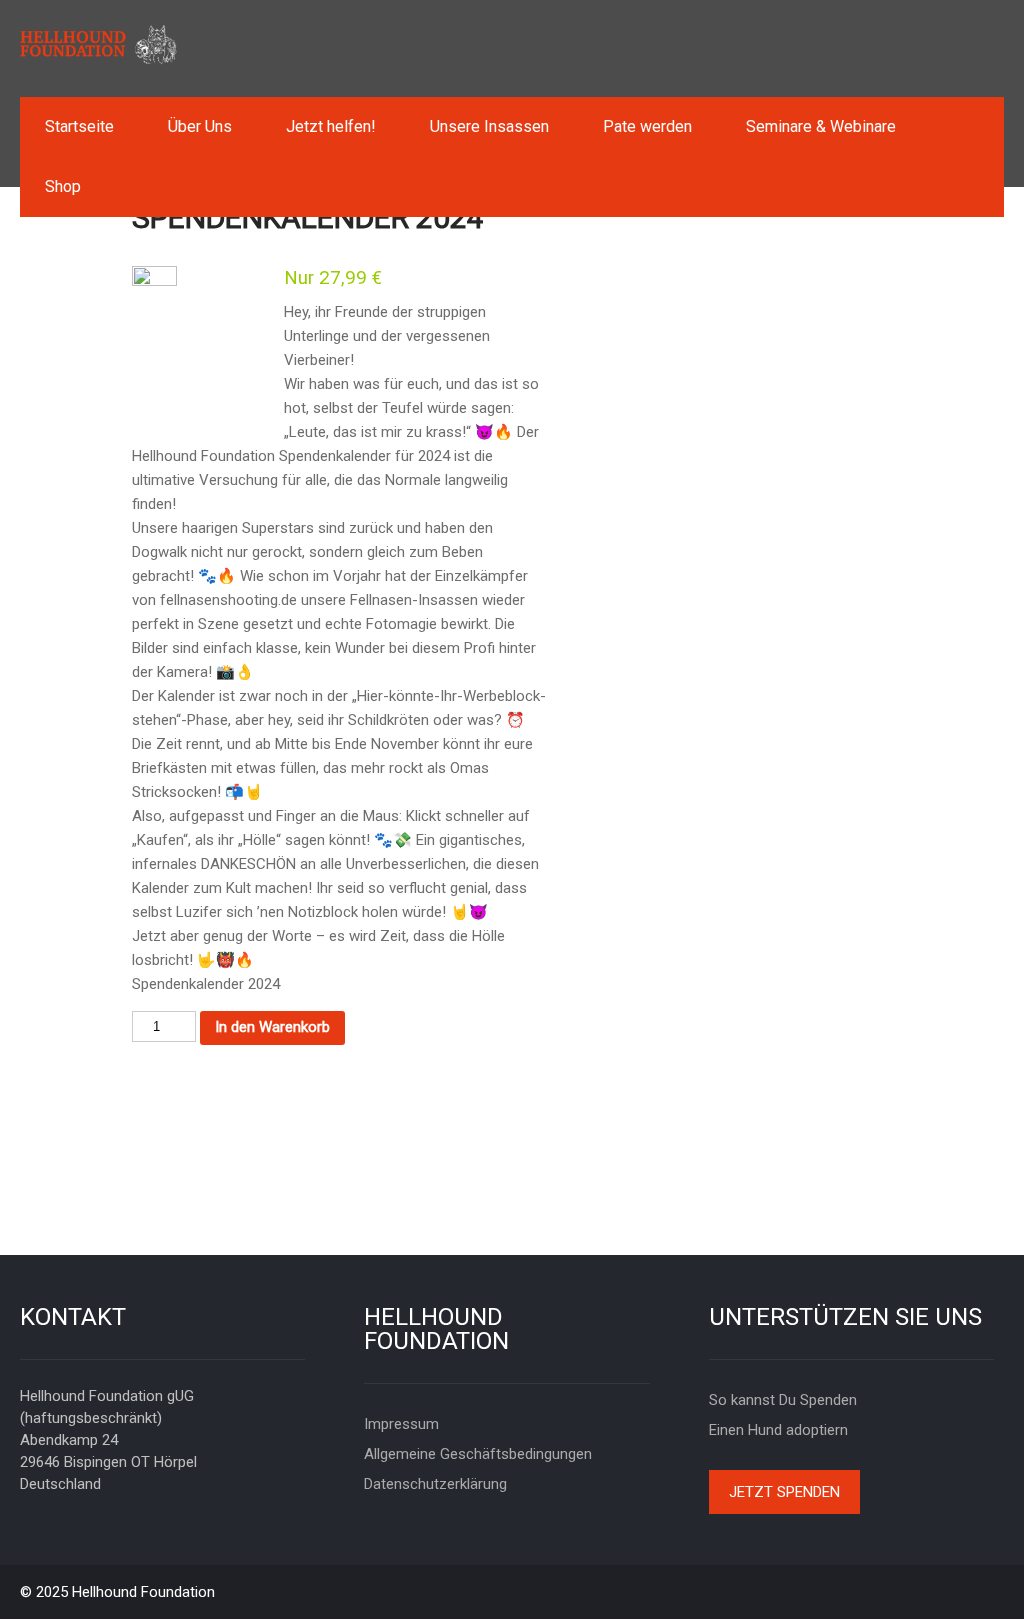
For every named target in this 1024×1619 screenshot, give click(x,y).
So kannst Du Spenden (783, 1400)
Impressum (401, 1424)
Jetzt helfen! (331, 126)
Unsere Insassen (489, 126)
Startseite (79, 126)
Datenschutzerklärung (435, 1484)
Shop (63, 186)
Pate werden (647, 126)
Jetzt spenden (784, 1492)
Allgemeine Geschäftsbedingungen (478, 1454)
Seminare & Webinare (821, 126)
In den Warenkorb (272, 1027)
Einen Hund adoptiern (778, 1430)
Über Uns (200, 126)
